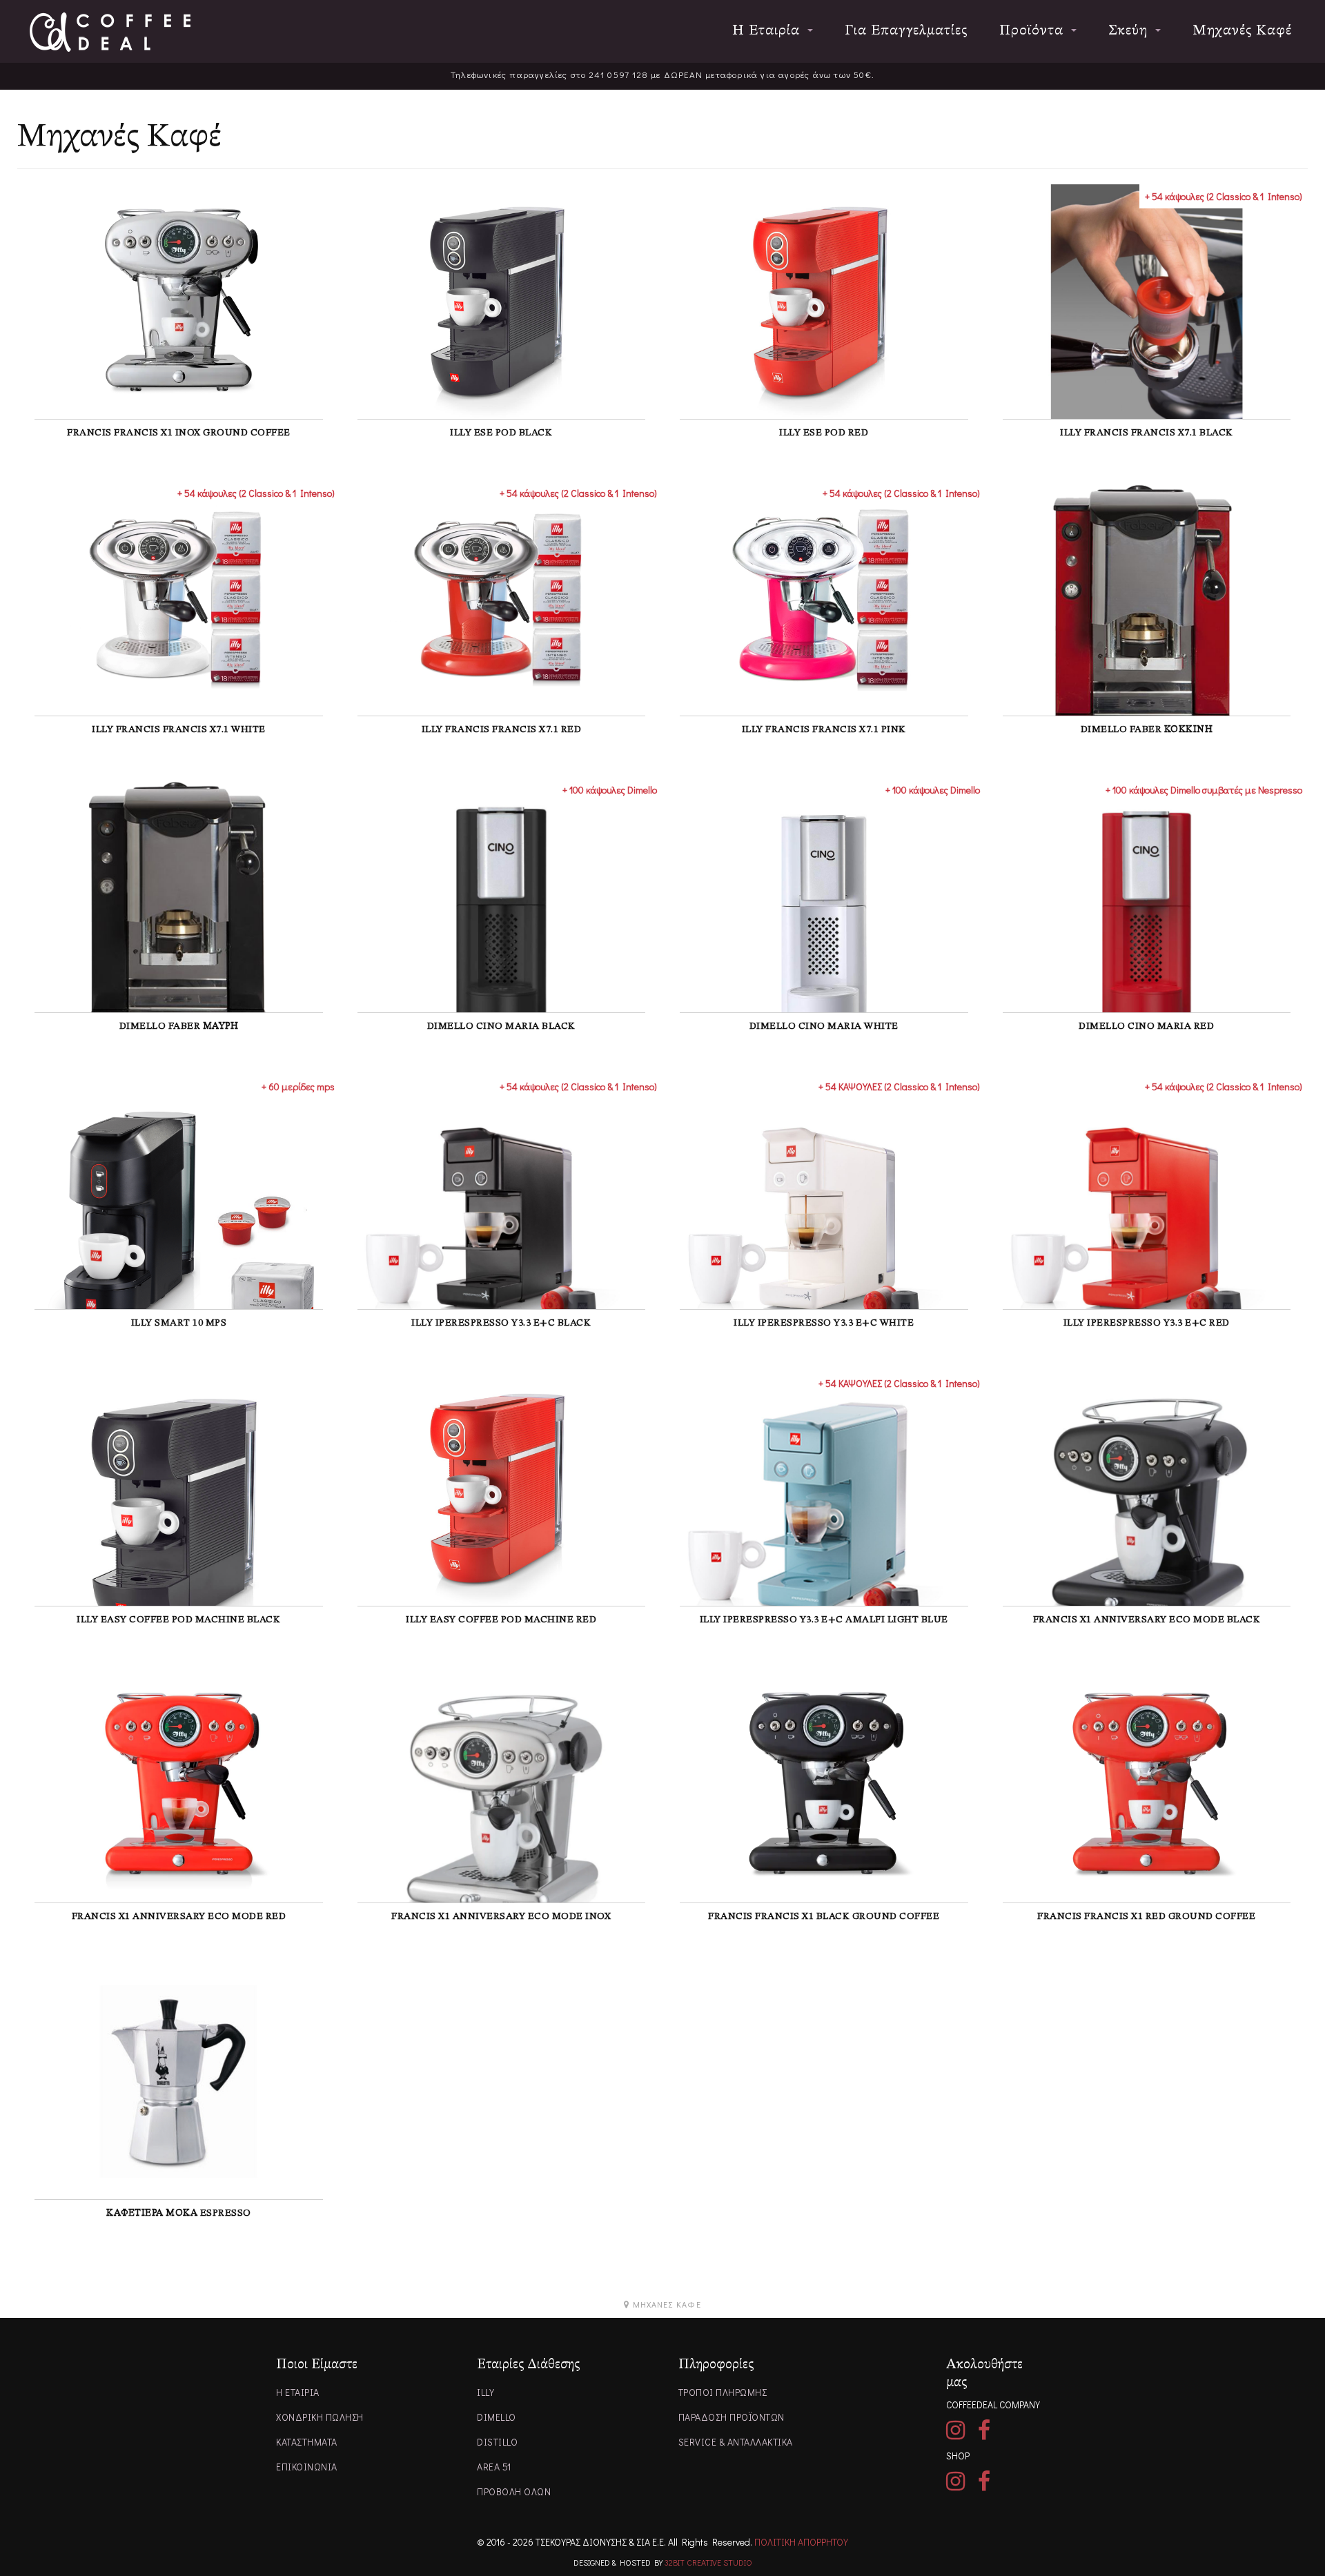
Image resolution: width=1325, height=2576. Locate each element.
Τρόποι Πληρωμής (723, 2392)
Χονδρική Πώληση (320, 2417)
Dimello (497, 2417)
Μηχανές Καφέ (1242, 31)
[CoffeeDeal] (110, 32)
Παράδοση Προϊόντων (732, 2417)
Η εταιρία (298, 2392)
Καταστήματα (307, 2442)
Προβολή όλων (514, 2491)
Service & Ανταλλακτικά (736, 2442)
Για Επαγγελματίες (906, 31)
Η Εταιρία (768, 31)
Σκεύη (1130, 31)
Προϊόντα (1033, 31)
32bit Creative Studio (708, 2562)
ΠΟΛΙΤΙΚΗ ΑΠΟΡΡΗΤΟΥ (801, 2542)
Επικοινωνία (307, 2467)
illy (485, 2392)
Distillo (497, 2442)
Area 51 (494, 2467)
